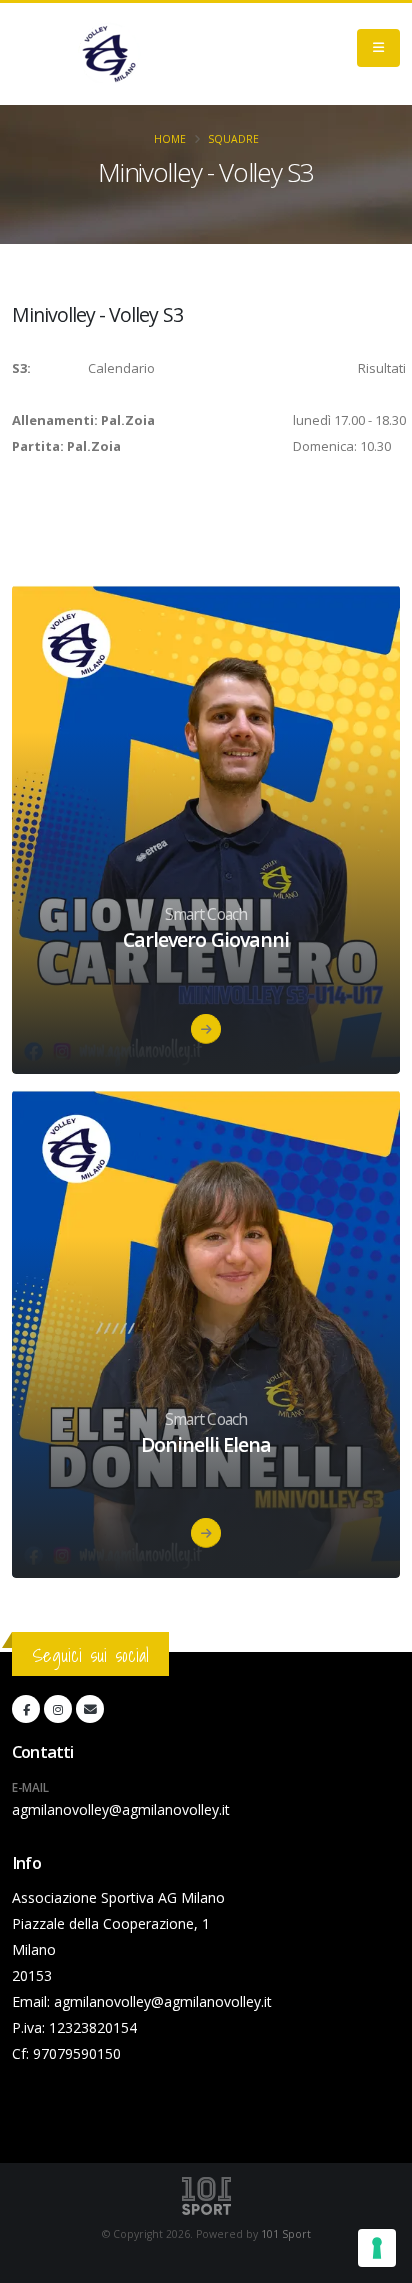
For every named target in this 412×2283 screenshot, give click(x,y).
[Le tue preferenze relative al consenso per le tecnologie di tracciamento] (377, 2248)
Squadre (233, 139)
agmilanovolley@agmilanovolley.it (121, 1809)
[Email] (90, 1709)
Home (170, 139)
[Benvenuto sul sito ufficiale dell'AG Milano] (109, 54)
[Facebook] (26, 1709)
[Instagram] (58, 1709)
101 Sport (286, 2234)
